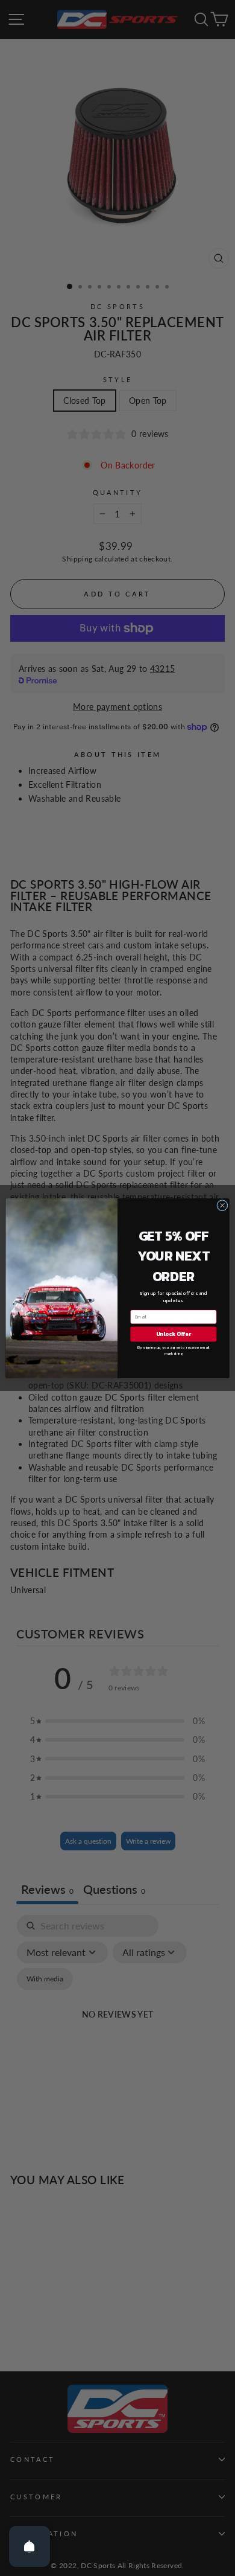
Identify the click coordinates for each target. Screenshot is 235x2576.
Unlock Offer (174, 1334)
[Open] (30, 2546)
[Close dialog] (222, 1205)
